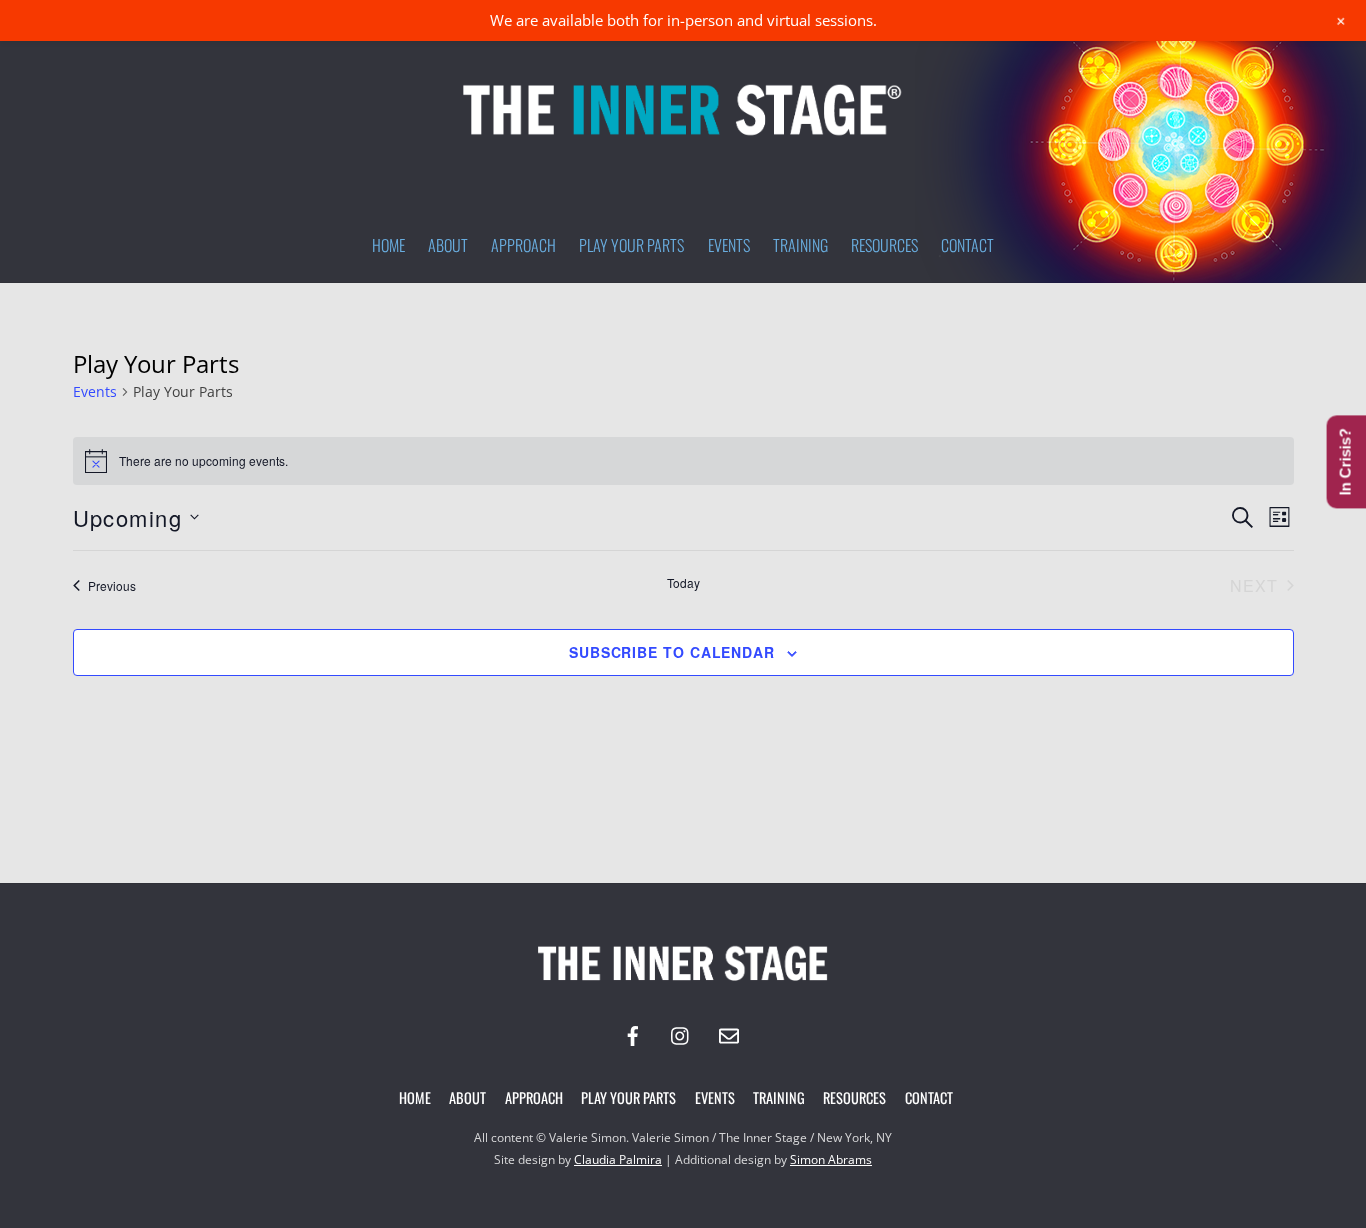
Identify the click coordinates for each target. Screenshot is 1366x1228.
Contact (967, 245)
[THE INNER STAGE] (683, 143)
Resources (884, 245)
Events (729, 245)
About (448, 245)
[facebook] (633, 1033)
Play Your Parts (631, 245)
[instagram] (681, 1033)
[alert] (683, 461)
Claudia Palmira (618, 1159)
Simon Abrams (831, 1159)
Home (388, 245)
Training (800, 245)
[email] (729, 1033)
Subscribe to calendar (672, 652)
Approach (523, 245)
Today (683, 583)
